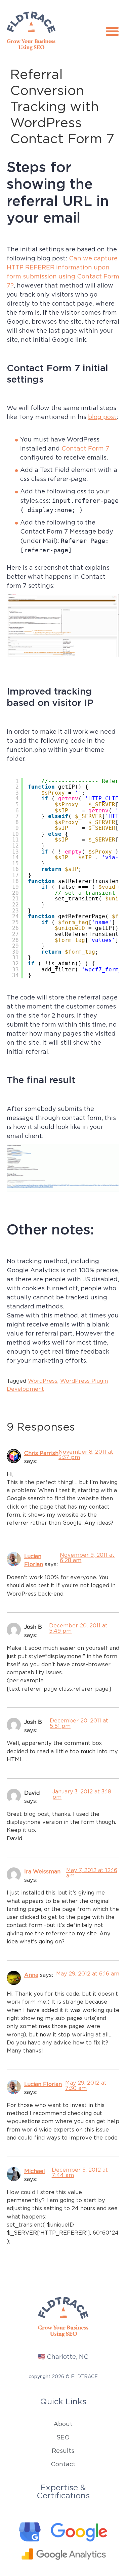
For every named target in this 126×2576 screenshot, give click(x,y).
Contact (63, 2464)
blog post (102, 417)
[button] (112, 31)
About (63, 2424)
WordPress (43, 1381)
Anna (31, 1975)
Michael (35, 2171)
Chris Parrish (41, 1453)
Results (63, 2451)
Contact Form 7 (85, 449)
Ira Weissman (42, 1871)
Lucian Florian (43, 2084)
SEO (63, 2437)
